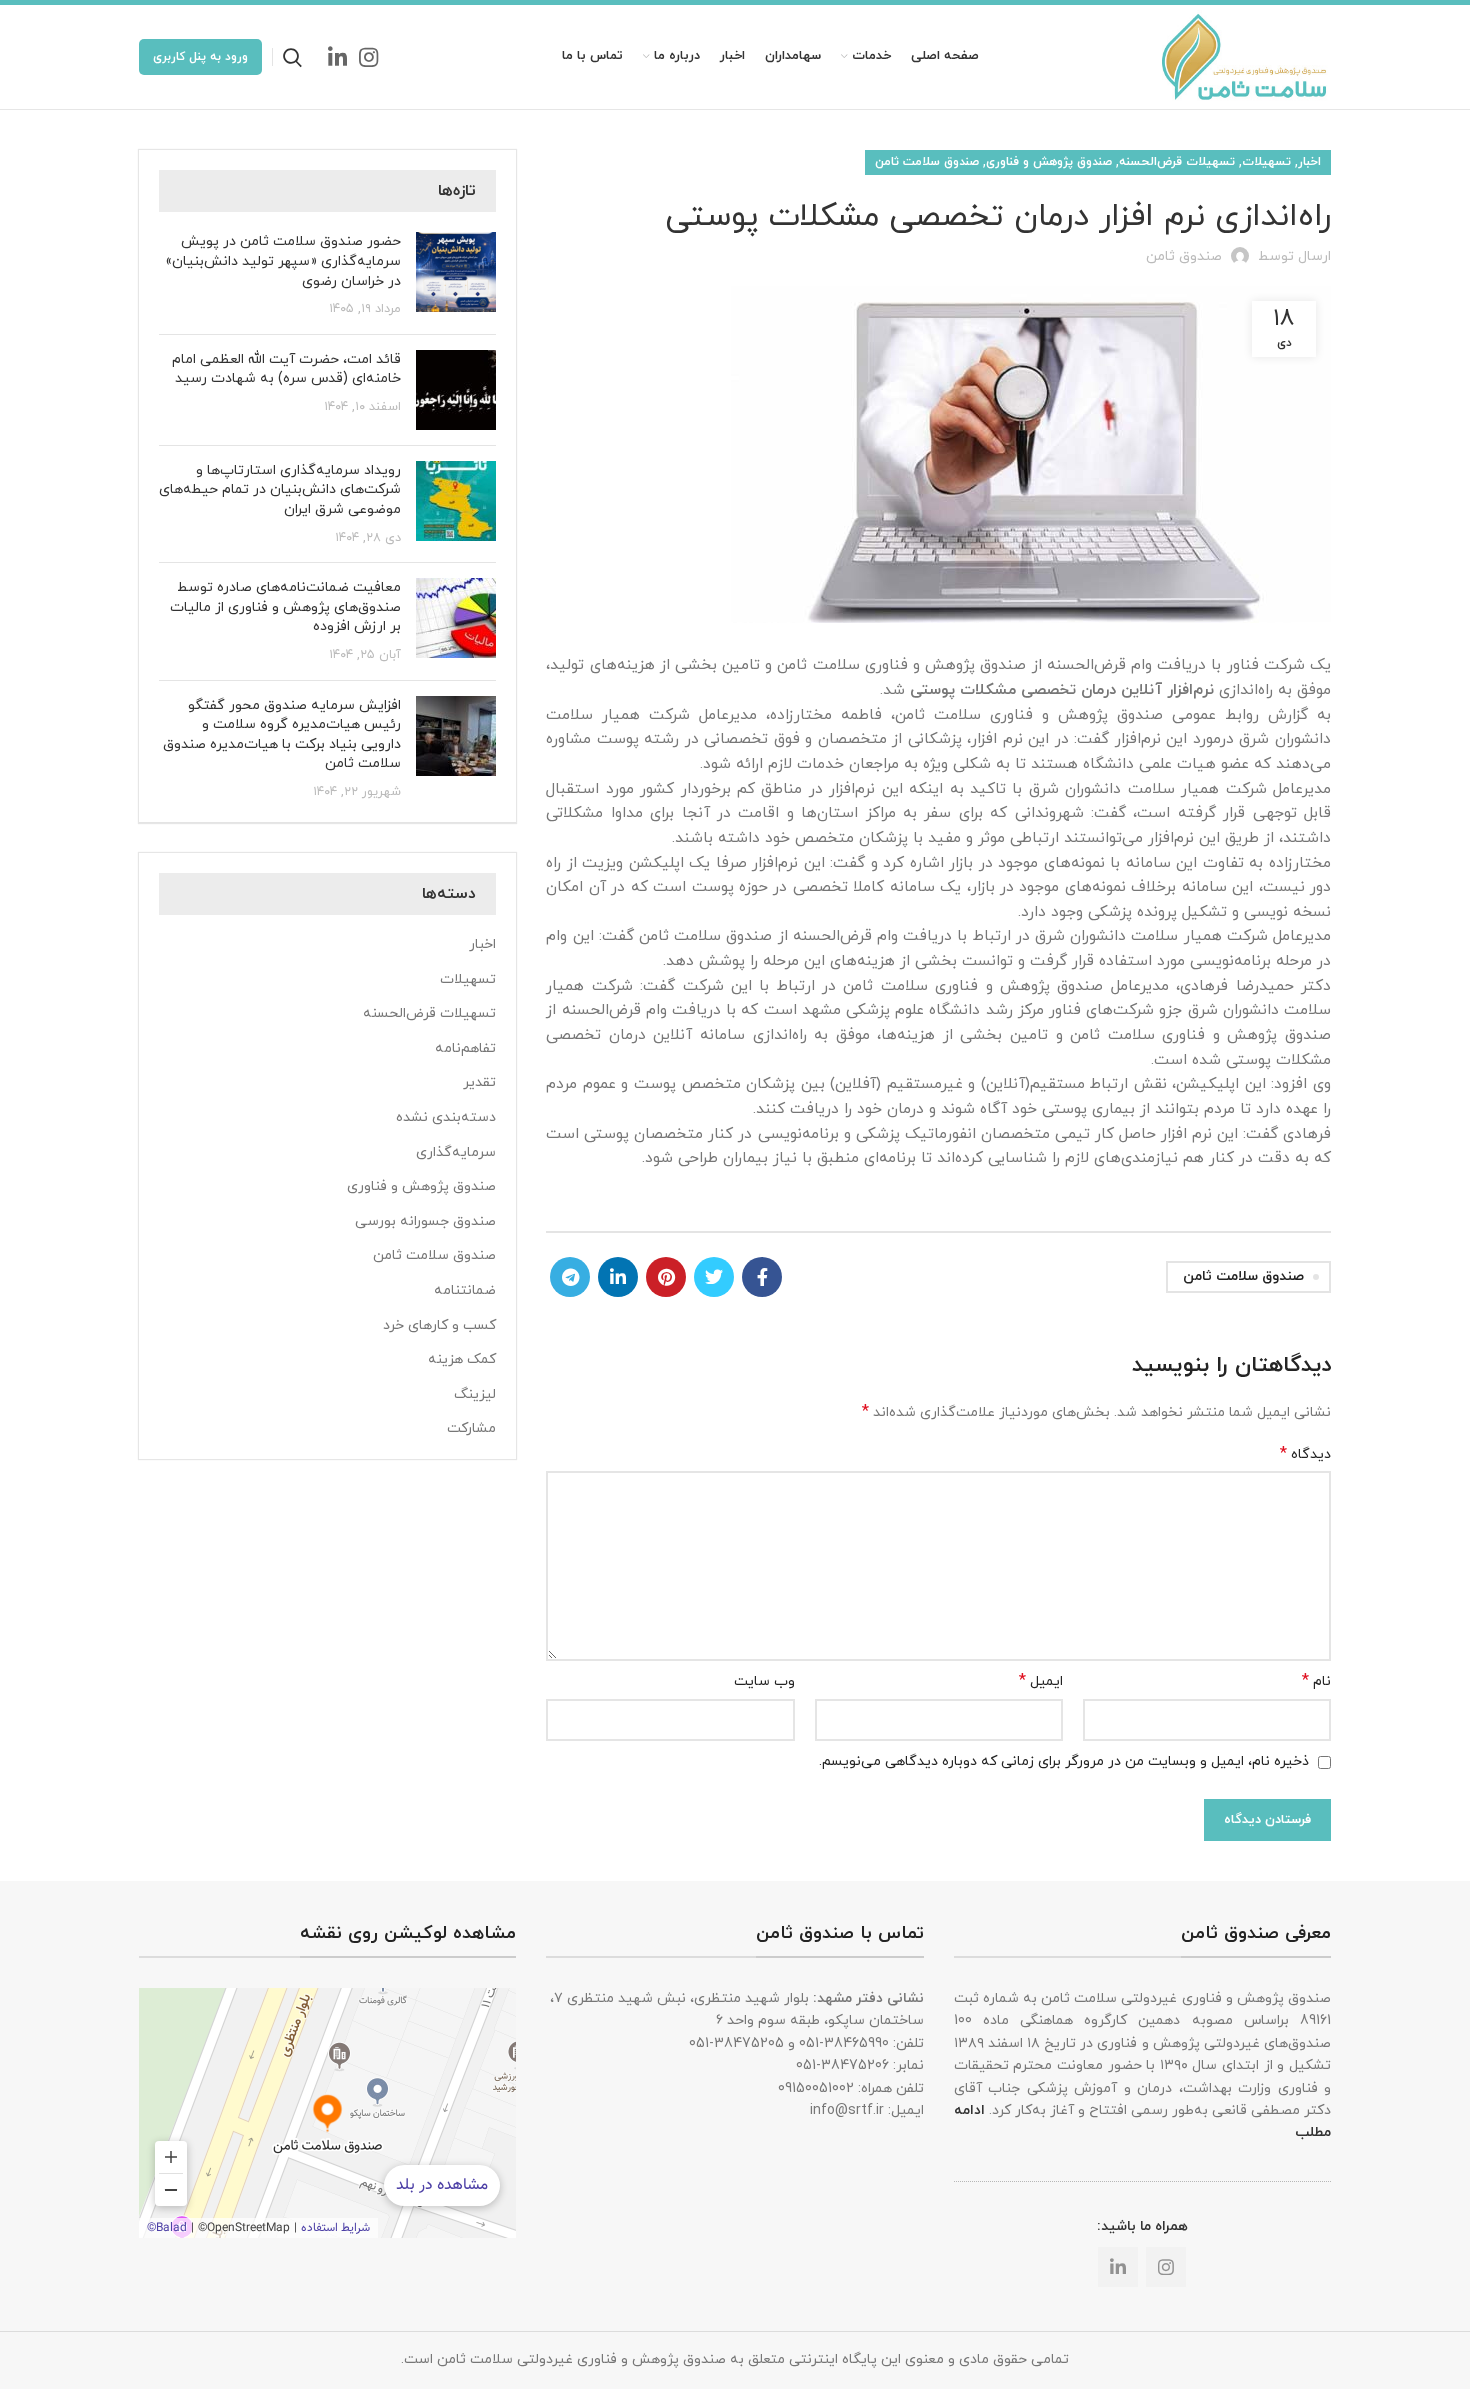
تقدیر (479, 1082)
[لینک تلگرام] (570, 1277)
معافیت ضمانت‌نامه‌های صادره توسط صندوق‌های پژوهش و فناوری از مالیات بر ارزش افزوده (285, 607)
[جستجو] (292, 57)
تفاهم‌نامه (465, 1048)
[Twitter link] (714, 1277)
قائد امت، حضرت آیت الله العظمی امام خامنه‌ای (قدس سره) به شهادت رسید (286, 369)
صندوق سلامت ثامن (927, 162)
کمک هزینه (462, 1359)
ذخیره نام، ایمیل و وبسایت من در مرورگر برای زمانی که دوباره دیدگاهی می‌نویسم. (1064, 1761)
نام (1316, 1681)
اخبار (1309, 162)
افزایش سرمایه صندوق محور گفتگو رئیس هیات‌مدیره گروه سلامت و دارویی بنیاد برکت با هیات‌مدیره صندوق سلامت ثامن (282, 735)
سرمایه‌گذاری (456, 1152)
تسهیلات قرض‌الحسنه (1177, 162)
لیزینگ (475, 1394)
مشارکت (471, 1428)
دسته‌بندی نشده (446, 1117)
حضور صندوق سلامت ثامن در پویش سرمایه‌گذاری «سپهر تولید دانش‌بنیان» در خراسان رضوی (283, 261)
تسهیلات (1266, 162)
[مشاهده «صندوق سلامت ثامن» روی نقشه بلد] (327, 2113)
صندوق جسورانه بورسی (425, 1221)
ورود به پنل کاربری (200, 57)
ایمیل (1041, 1681)
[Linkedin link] (337, 57)
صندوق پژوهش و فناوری (1049, 162)
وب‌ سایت (764, 1681)
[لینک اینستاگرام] (368, 57)
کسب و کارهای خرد (439, 1325)
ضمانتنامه (465, 1290)
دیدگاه (1305, 1454)
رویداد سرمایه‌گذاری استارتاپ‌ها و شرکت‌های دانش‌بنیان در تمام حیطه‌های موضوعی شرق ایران (280, 490)
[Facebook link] (762, 1277)
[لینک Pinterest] (666, 1277)
